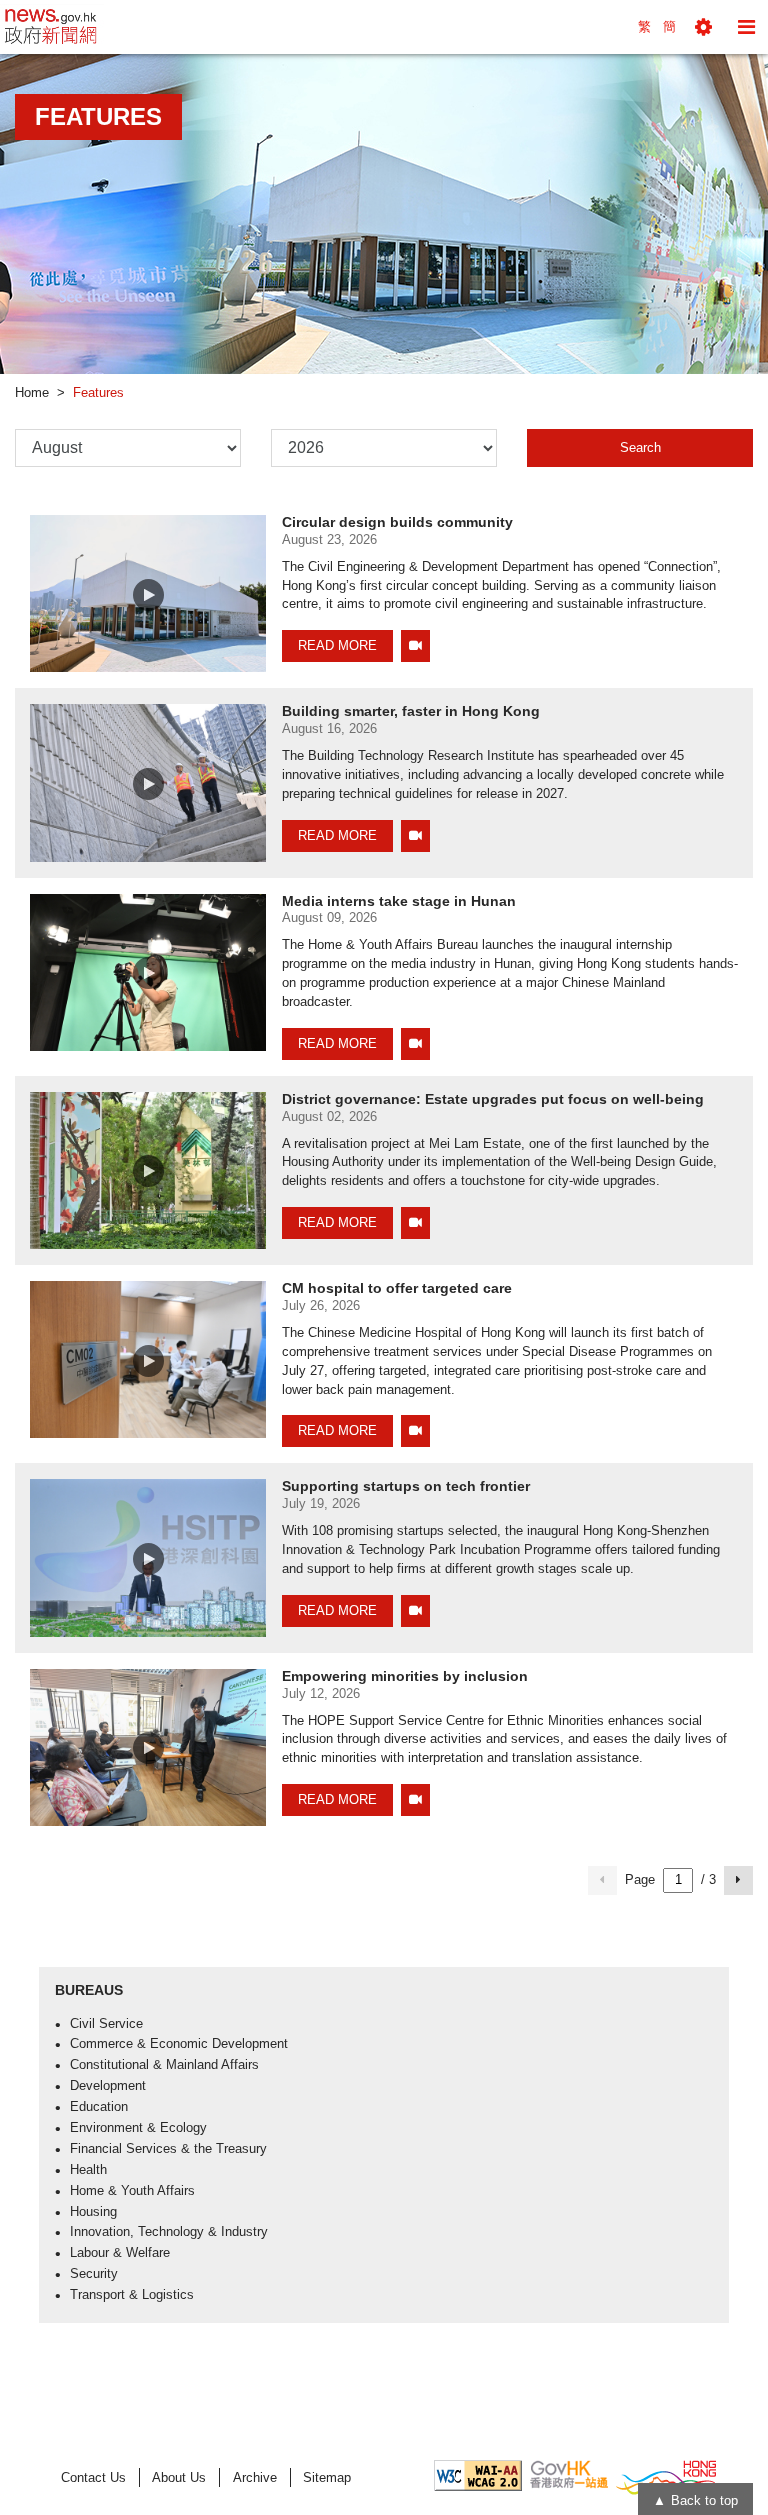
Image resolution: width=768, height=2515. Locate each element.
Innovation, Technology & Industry (169, 2232)
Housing (93, 2212)
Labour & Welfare (120, 2253)
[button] (703, 27)
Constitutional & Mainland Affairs (164, 2065)
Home (32, 393)
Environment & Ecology (138, 2128)
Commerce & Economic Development (179, 2044)
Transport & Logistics (132, 2295)
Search (640, 447)
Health (88, 2170)
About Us (179, 2477)
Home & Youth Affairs (132, 2191)
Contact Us (93, 2477)
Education (99, 2107)
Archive (255, 2477)
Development (108, 2086)
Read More (337, 645)
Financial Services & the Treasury (168, 2149)
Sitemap (327, 2477)
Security (94, 2274)
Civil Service (106, 2024)
